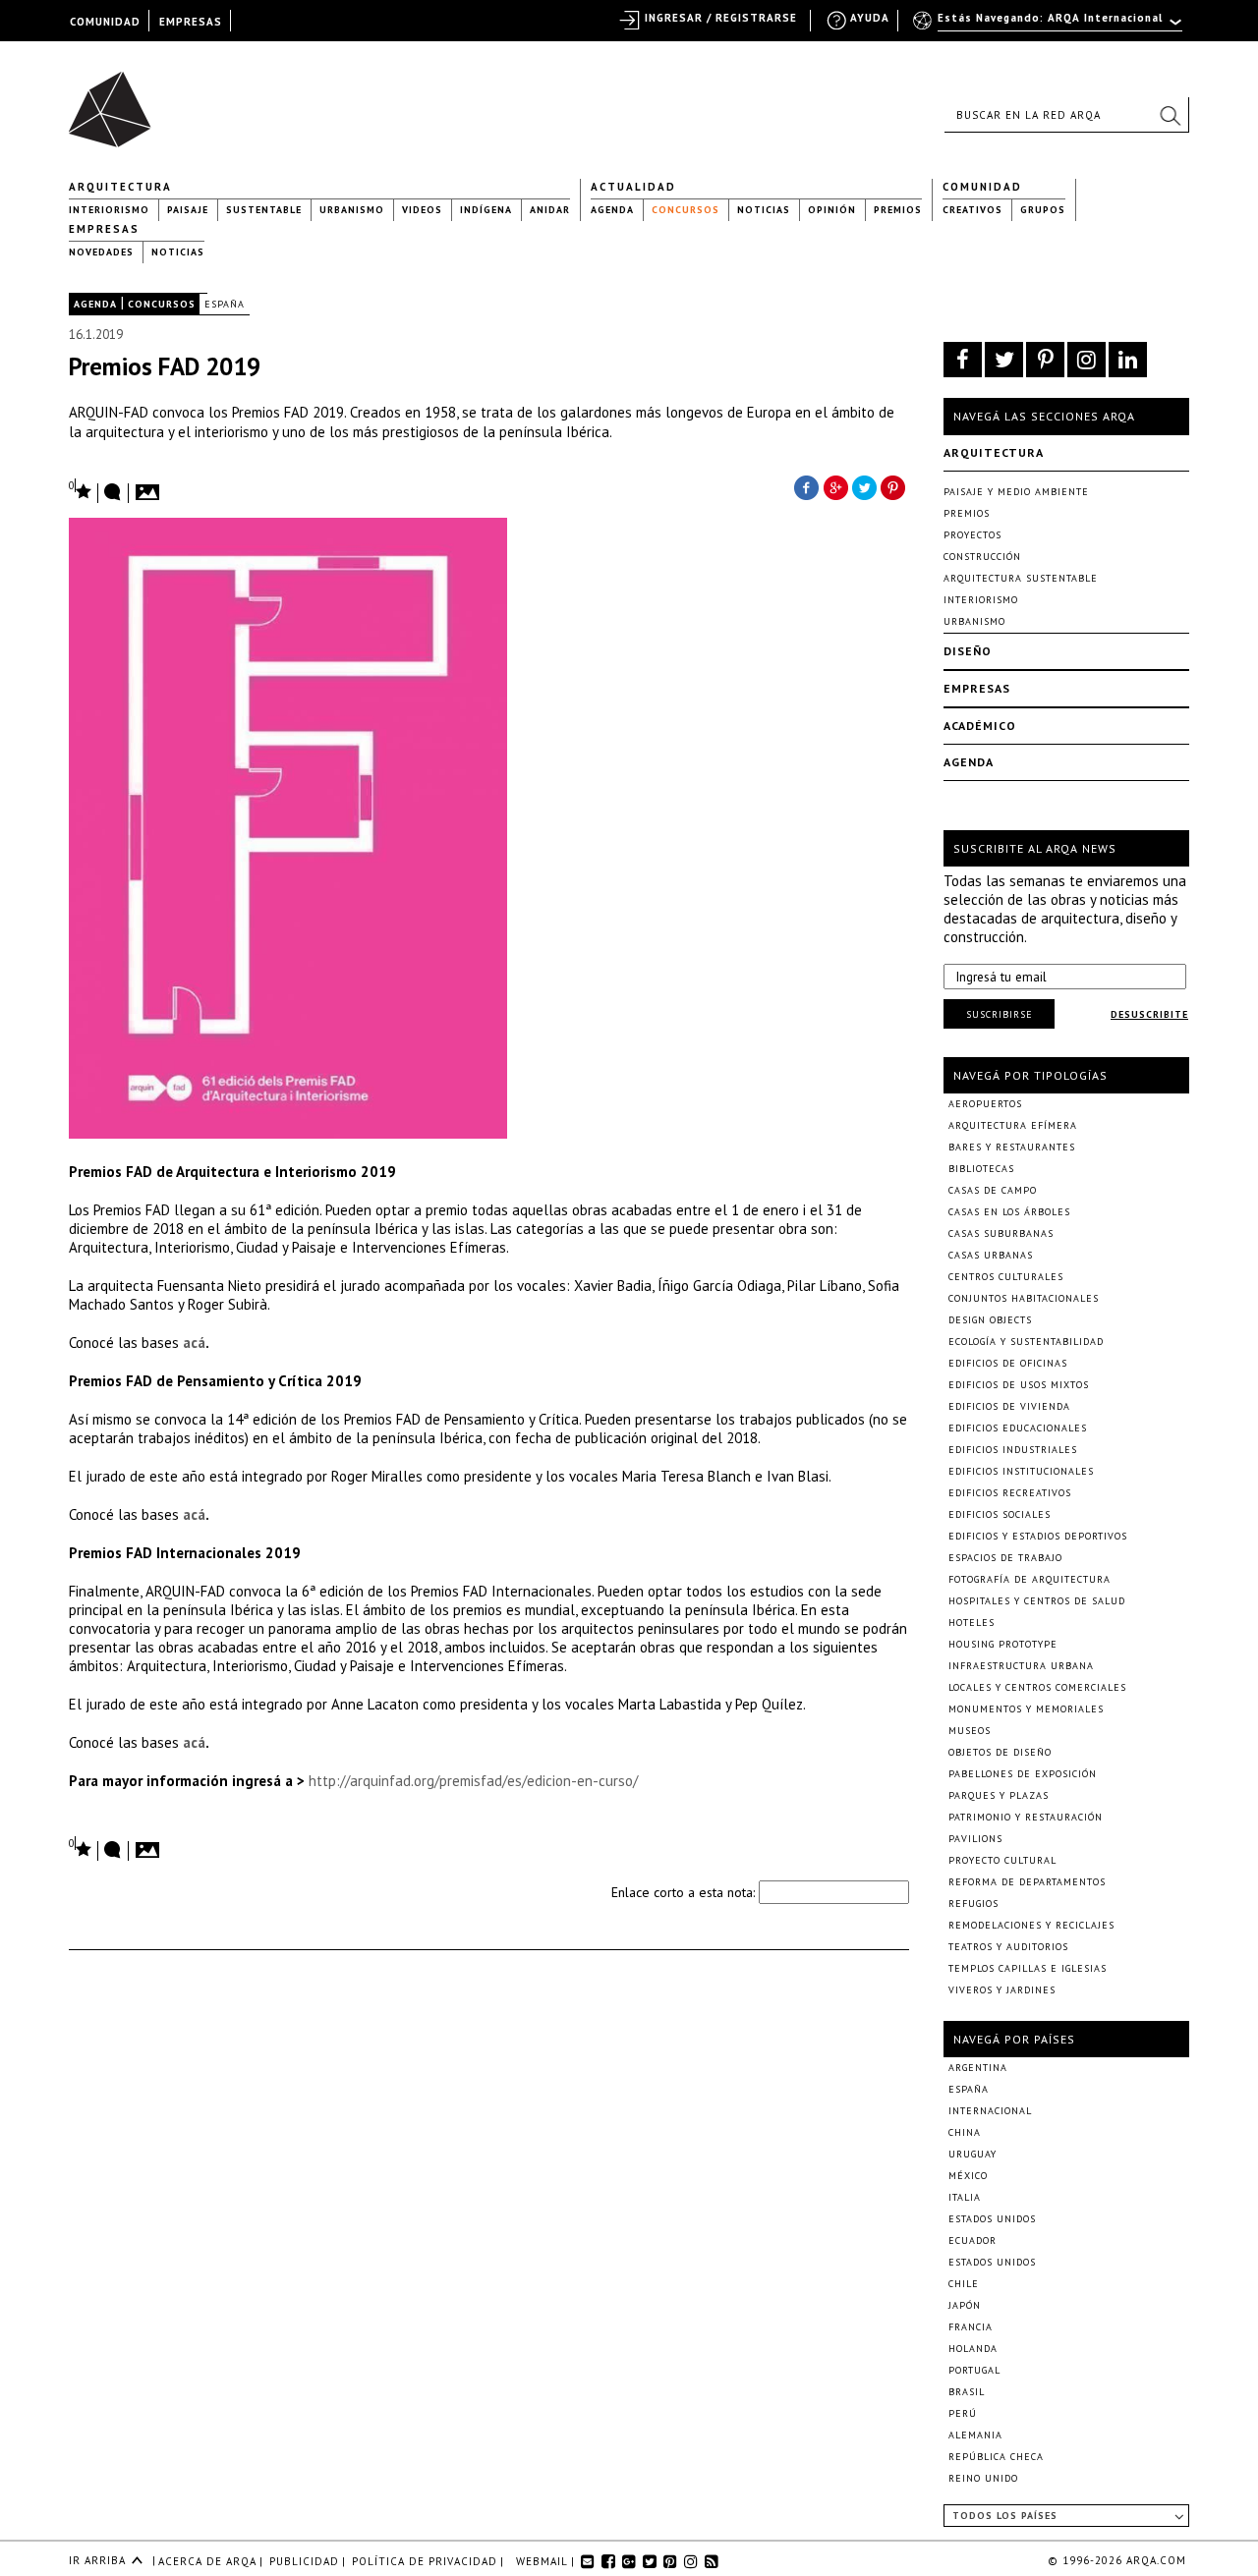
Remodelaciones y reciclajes (1031, 1925)
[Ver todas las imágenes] (150, 486)
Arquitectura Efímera (1013, 1125)
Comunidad (982, 187)
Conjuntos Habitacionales (1024, 1298)
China (965, 2132)
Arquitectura (120, 187)
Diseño (968, 651)
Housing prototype (1003, 1644)
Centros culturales (1006, 1277)
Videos (422, 210)
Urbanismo (352, 210)
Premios (898, 210)
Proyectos (972, 535)
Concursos (686, 210)
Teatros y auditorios (1008, 1947)
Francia (971, 2327)
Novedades (101, 252)
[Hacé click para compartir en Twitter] (865, 486)
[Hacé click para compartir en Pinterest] (894, 486)
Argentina (978, 2068)
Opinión (832, 210)
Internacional (990, 2111)
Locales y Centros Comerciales (1037, 1687)
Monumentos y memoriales (1026, 1709)
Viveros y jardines (1002, 1990)
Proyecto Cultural (1002, 1860)
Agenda (612, 210)
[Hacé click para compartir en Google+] (835, 486)
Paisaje (188, 210)
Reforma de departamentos (1027, 1882)
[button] (1170, 115)
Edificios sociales (1000, 1514)
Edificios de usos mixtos (1019, 1385)
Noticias (764, 210)
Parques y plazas (999, 1795)
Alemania (975, 2435)
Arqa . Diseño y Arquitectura (115, 100)
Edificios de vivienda (1009, 1406)
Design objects (990, 1320)
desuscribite (1149, 1014)
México (968, 2176)
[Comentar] (113, 493)
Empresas (104, 229)
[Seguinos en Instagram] (1086, 360)
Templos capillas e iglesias (1028, 1968)
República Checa (996, 2457)
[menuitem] (1049, 27)
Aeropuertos (985, 1104)
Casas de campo (993, 1190)
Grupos (1043, 210)
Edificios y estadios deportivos (1038, 1536)
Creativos (972, 210)
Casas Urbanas (991, 1255)
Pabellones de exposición (1023, 1774)
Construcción (982, 557)
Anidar (550, 210)
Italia (965, 2197)
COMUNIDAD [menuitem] (105, 22)
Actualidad (633, 187)
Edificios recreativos (1010, 1493)
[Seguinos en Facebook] (963, 360)
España (225, 304)
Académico (980, 726)
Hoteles (972, 1623)
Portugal (974, 2370)
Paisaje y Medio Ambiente (1016, 492)
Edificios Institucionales (1021, 1471)
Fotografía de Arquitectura (1029, 1579)
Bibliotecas (981, 1169)
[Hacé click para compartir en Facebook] (806, 486)
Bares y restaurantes (1012, 1147)
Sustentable (264, 210)
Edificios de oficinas (1008, 1363)
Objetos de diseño (1000, 1752)
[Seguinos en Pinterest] (1045, 360)
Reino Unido (983, 2478)
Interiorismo (109, 210)
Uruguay (972, 2154)
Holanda (973, 2349)
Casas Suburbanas (1001, 1233)
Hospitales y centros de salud (1037, 1601)
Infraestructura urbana (1021, 1666)
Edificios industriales (1013, 1450)
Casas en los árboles (1009, 1212)
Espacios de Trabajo (1005, 1558)
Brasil (967, 2392)
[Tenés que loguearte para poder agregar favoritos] (81, 490)
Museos (970, 1731)
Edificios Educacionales (1018, 1428)
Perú (963, 2413)
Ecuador (972, 2240)
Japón (965, 2305)
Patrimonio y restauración (1026, 1817)
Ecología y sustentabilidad (1026, 1342)
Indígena (486, 210)
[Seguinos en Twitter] (1004, 360)
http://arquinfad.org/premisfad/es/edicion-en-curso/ (473, 1781)
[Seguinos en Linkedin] (1128, 360)
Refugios (973, 1904)
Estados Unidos (992, 2219)
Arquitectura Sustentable (1021, 578)
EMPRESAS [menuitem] (191, 22)
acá (194, 1343)
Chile (964, 2284)
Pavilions (975, 1839)
